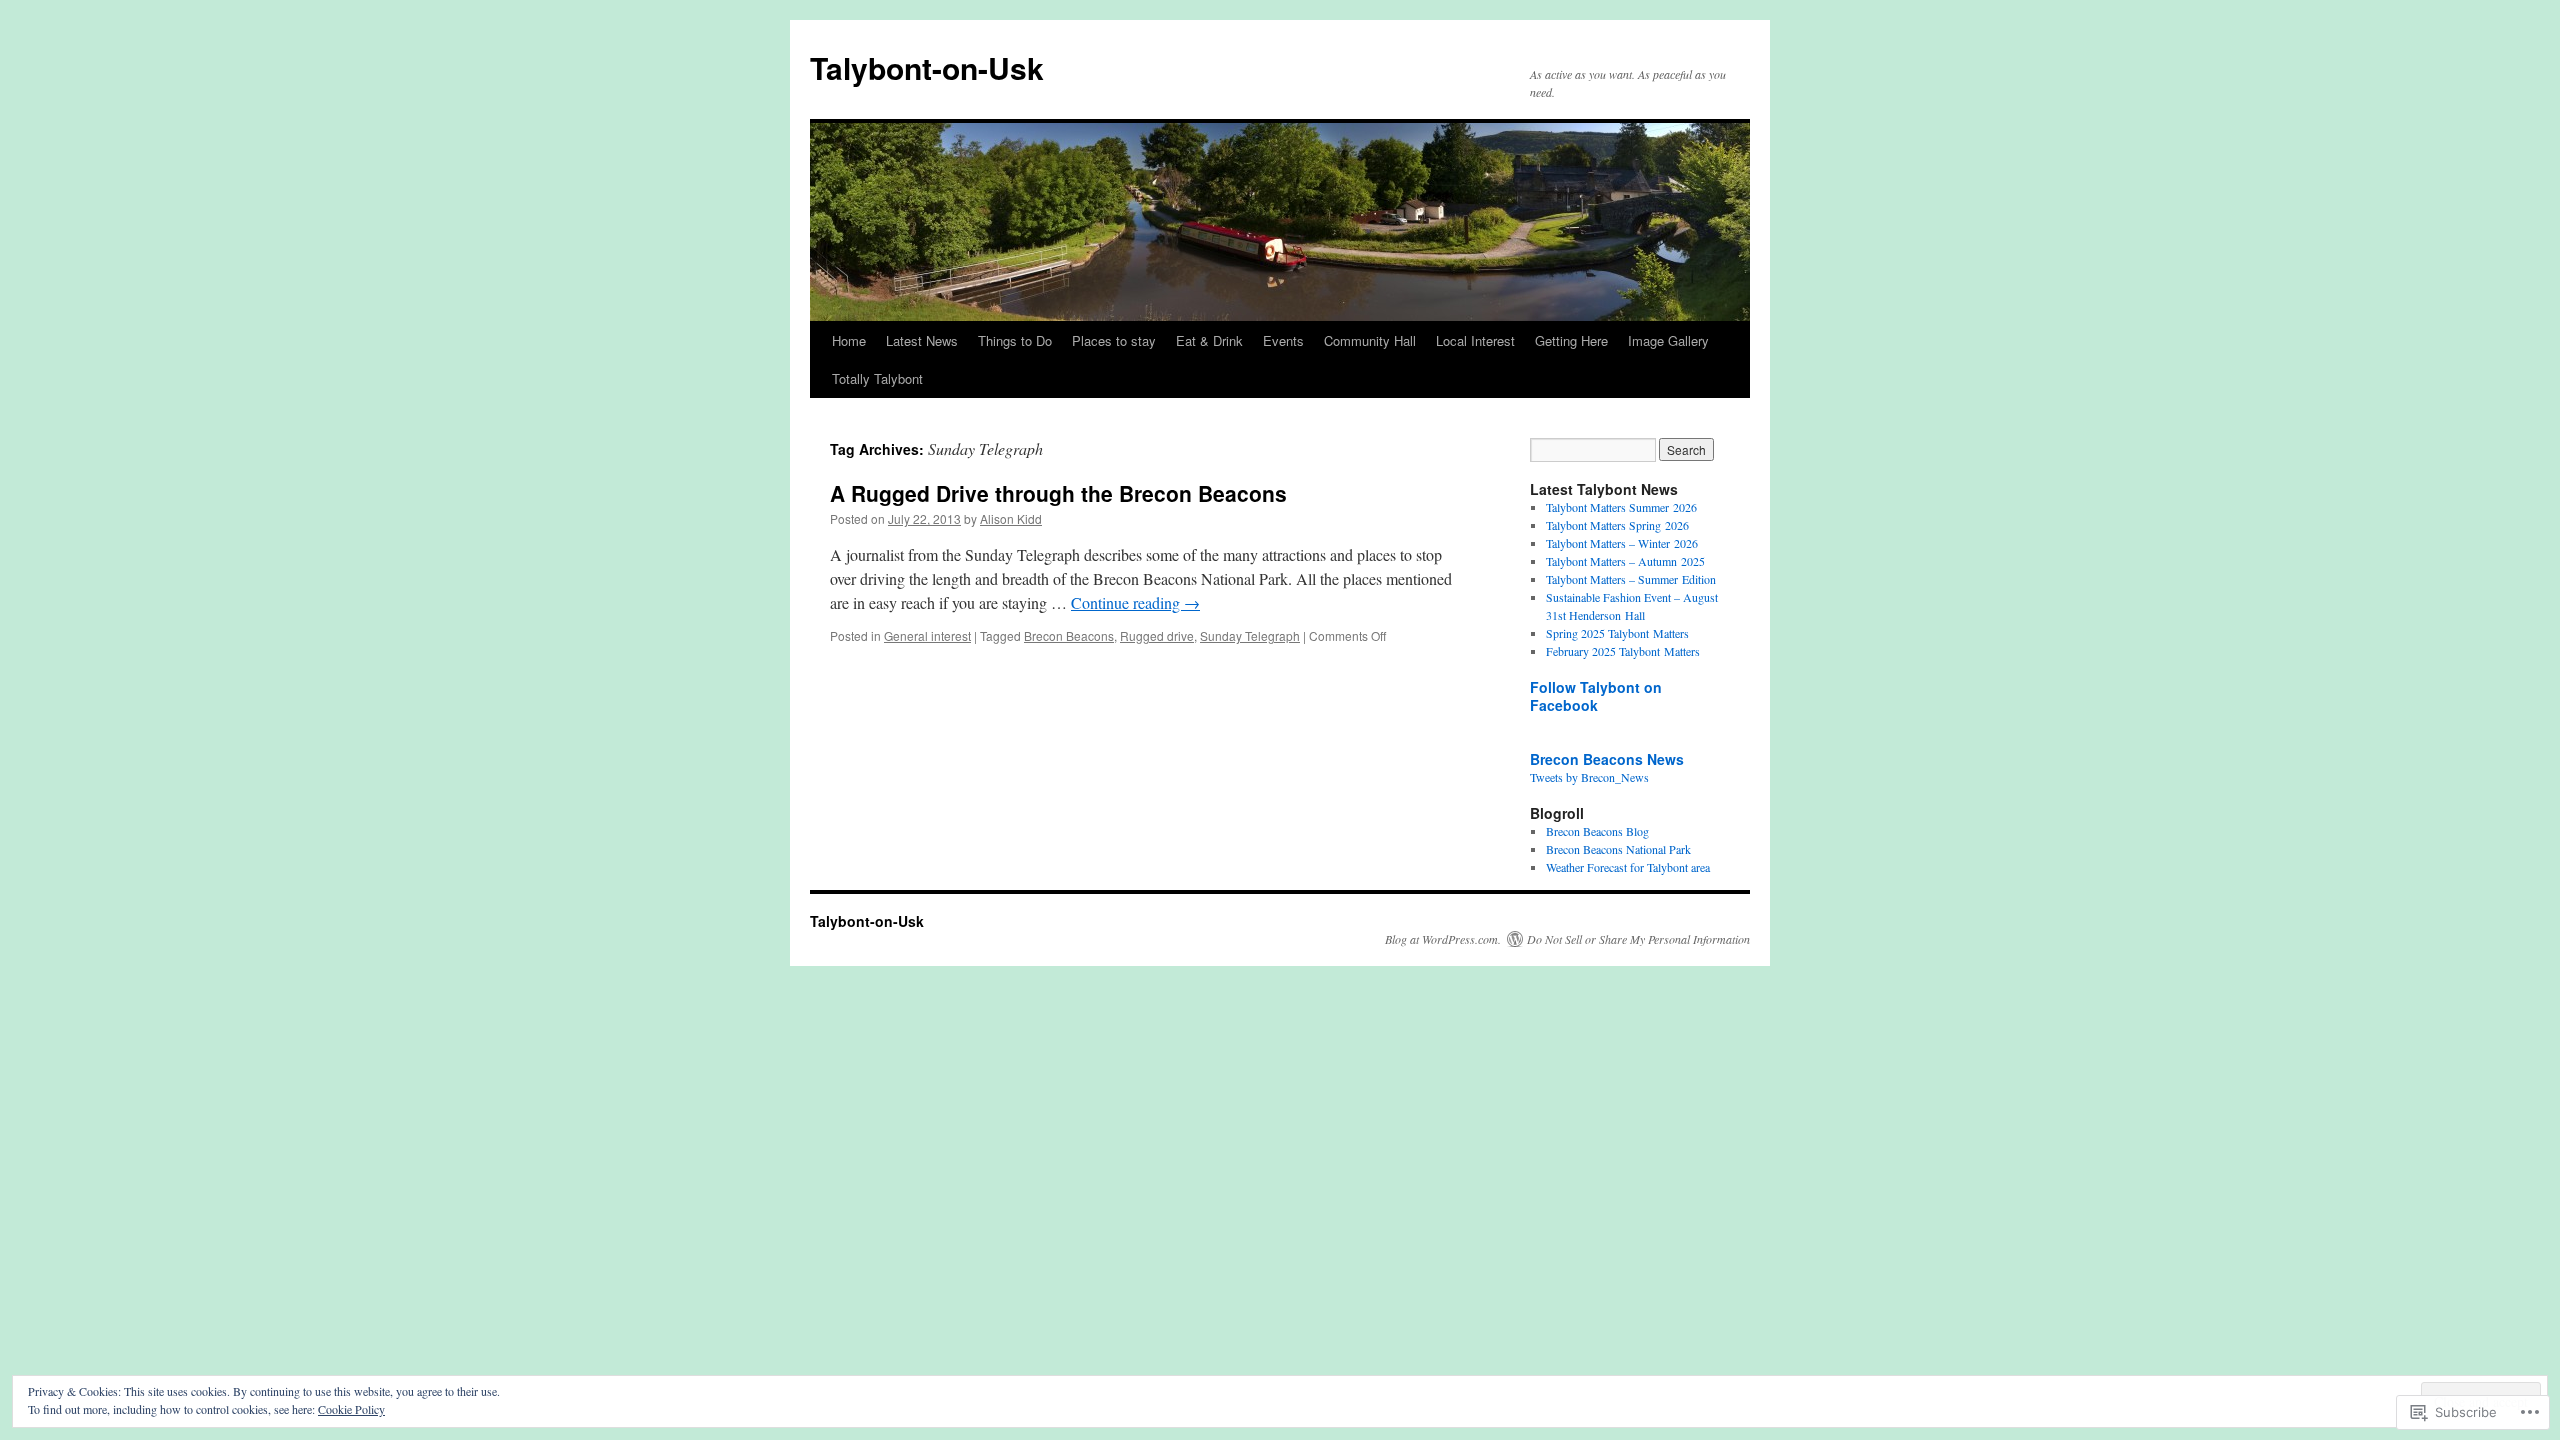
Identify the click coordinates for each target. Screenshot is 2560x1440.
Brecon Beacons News (1607, 759)
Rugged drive (1157, 635)
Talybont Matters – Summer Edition (1631, 579)
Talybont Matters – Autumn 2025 (1625, 561)
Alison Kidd (1011, 518)
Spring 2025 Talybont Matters (1617, 633)
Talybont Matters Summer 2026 (1621, 507)
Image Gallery (1668, 340)
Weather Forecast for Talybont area (1628, 867)
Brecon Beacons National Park (1618, 849)
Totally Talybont (877, 378)
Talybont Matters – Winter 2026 (1622, 543)
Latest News (922, 340)
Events (1283, 340)
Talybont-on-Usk (927, 67)
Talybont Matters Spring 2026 (1617, 525)
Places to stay (1114, 340)
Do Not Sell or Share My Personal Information (1638, 939)
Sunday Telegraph (1250, 635)
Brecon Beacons (1069, 635)
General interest (927, 635)
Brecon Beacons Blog (1597, 831)
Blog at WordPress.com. (1443, 939)
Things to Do (1015, 340)
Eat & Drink (1209, 340)
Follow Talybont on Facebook (1596, 696)
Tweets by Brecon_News (1589, 777)
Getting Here (1571, 340)
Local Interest (1475, 340)
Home (849, 340)
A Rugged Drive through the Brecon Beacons (1058, 493)
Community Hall (1370, 340)
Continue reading (1135, 602)
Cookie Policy (351, 1409)
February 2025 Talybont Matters (1623, 651)
